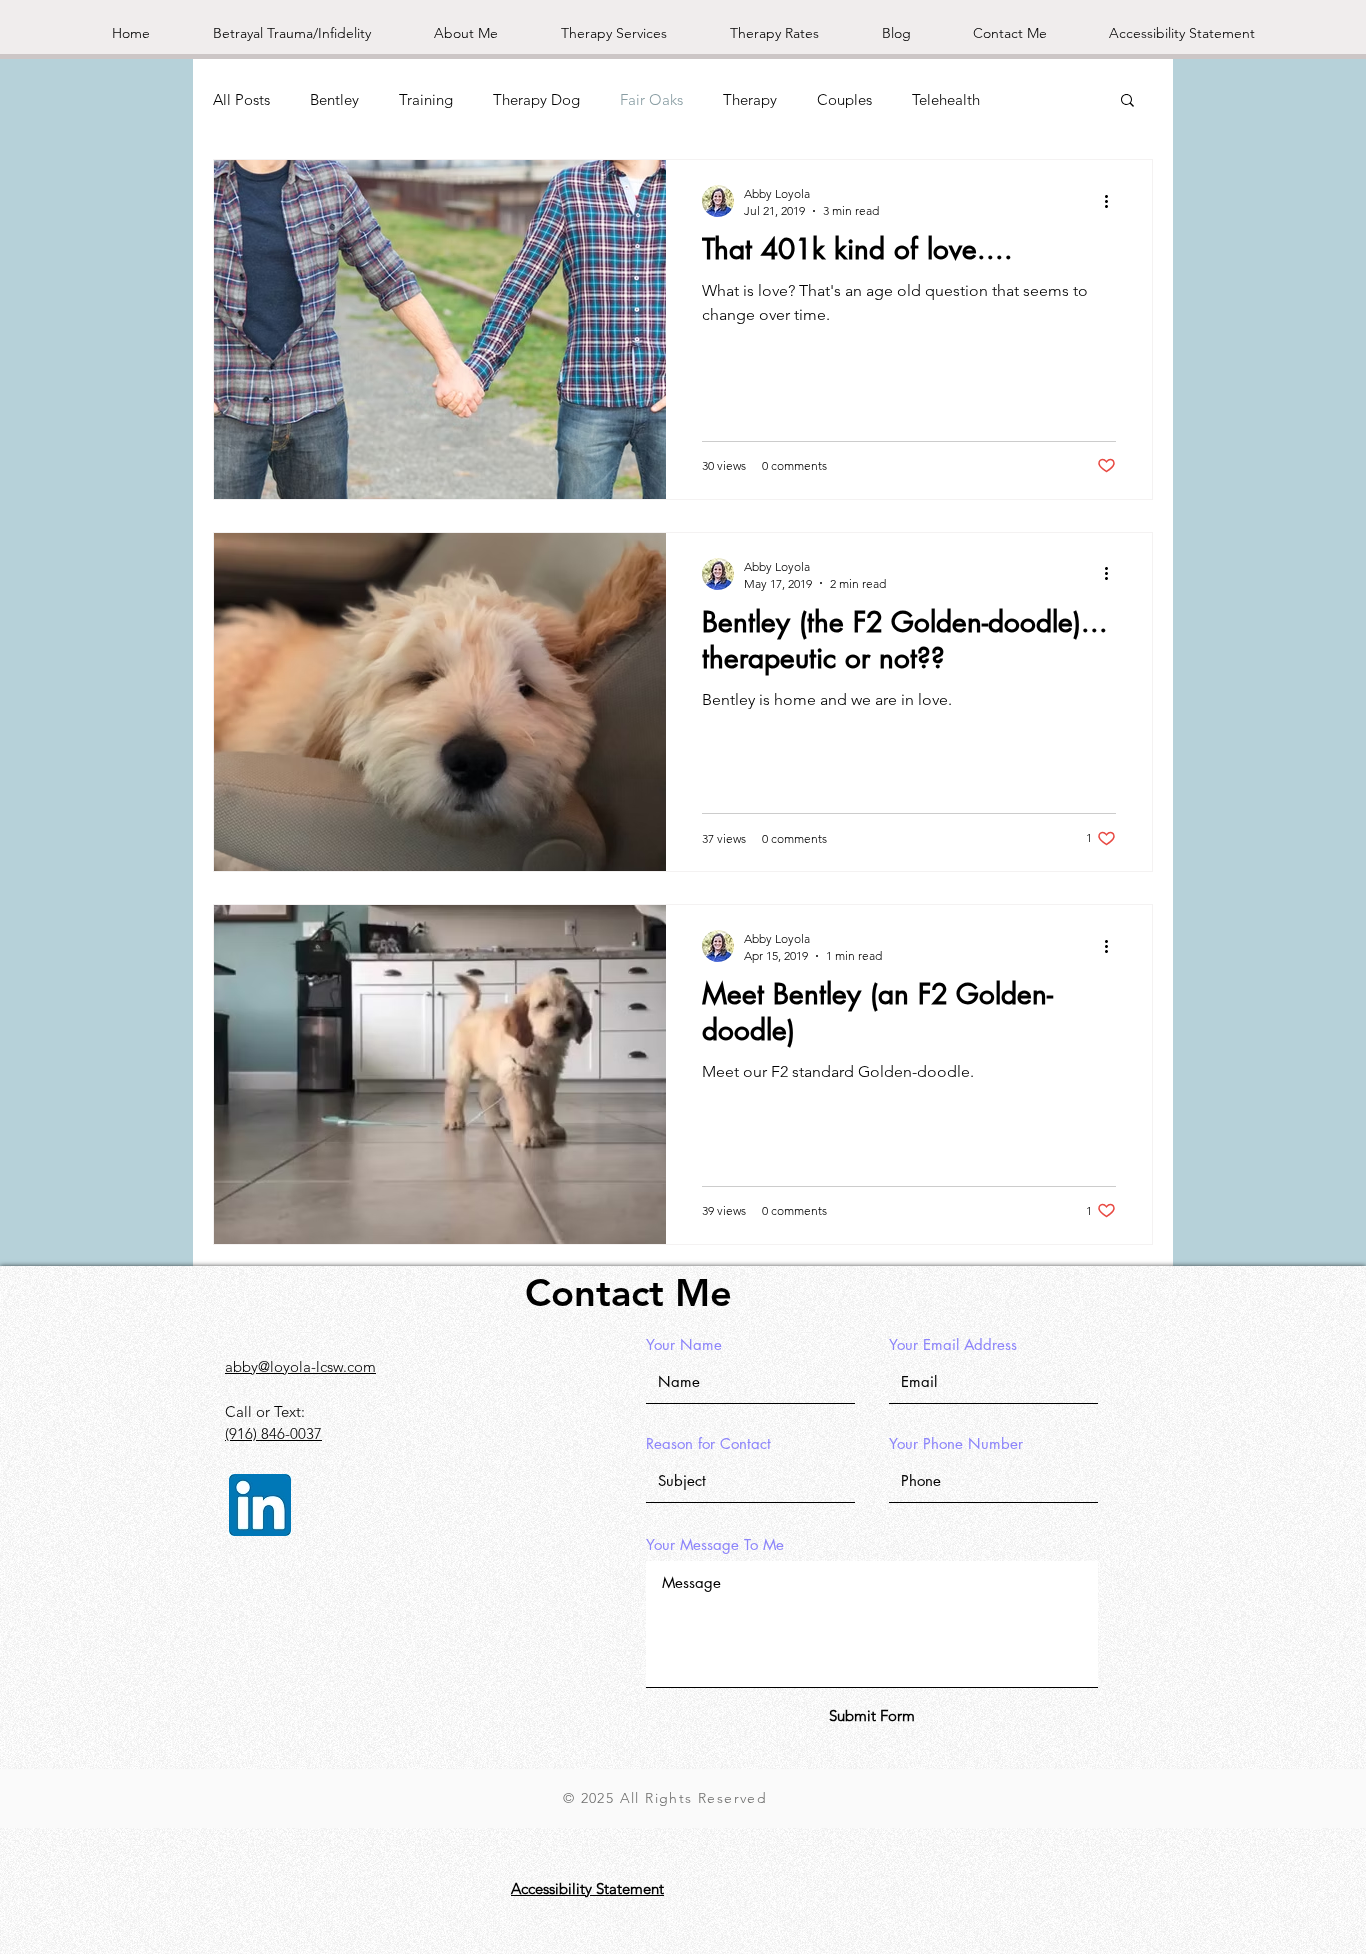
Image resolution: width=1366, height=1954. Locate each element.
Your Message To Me (715, 1544)
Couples (844, 99)
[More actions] (1113, 201)
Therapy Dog (536, 99)
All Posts (241, 99)
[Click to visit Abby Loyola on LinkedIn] (260, 1505)
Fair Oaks (651, 99)
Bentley (334, 99)
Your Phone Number (956, 1443)
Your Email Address (953, 1344)
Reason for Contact (708, 1443)
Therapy (750, 99)
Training (426, 99)
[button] (1127, 101)
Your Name (684, 1344)
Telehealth (946, 99)
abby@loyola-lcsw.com (300, 1366)
